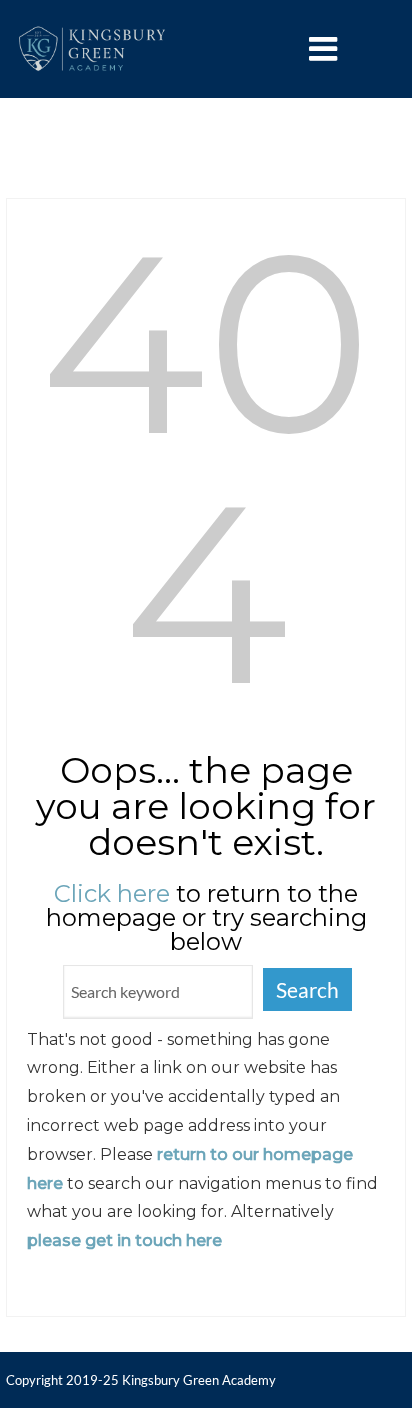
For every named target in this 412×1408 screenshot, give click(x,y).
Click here (112, 893)
